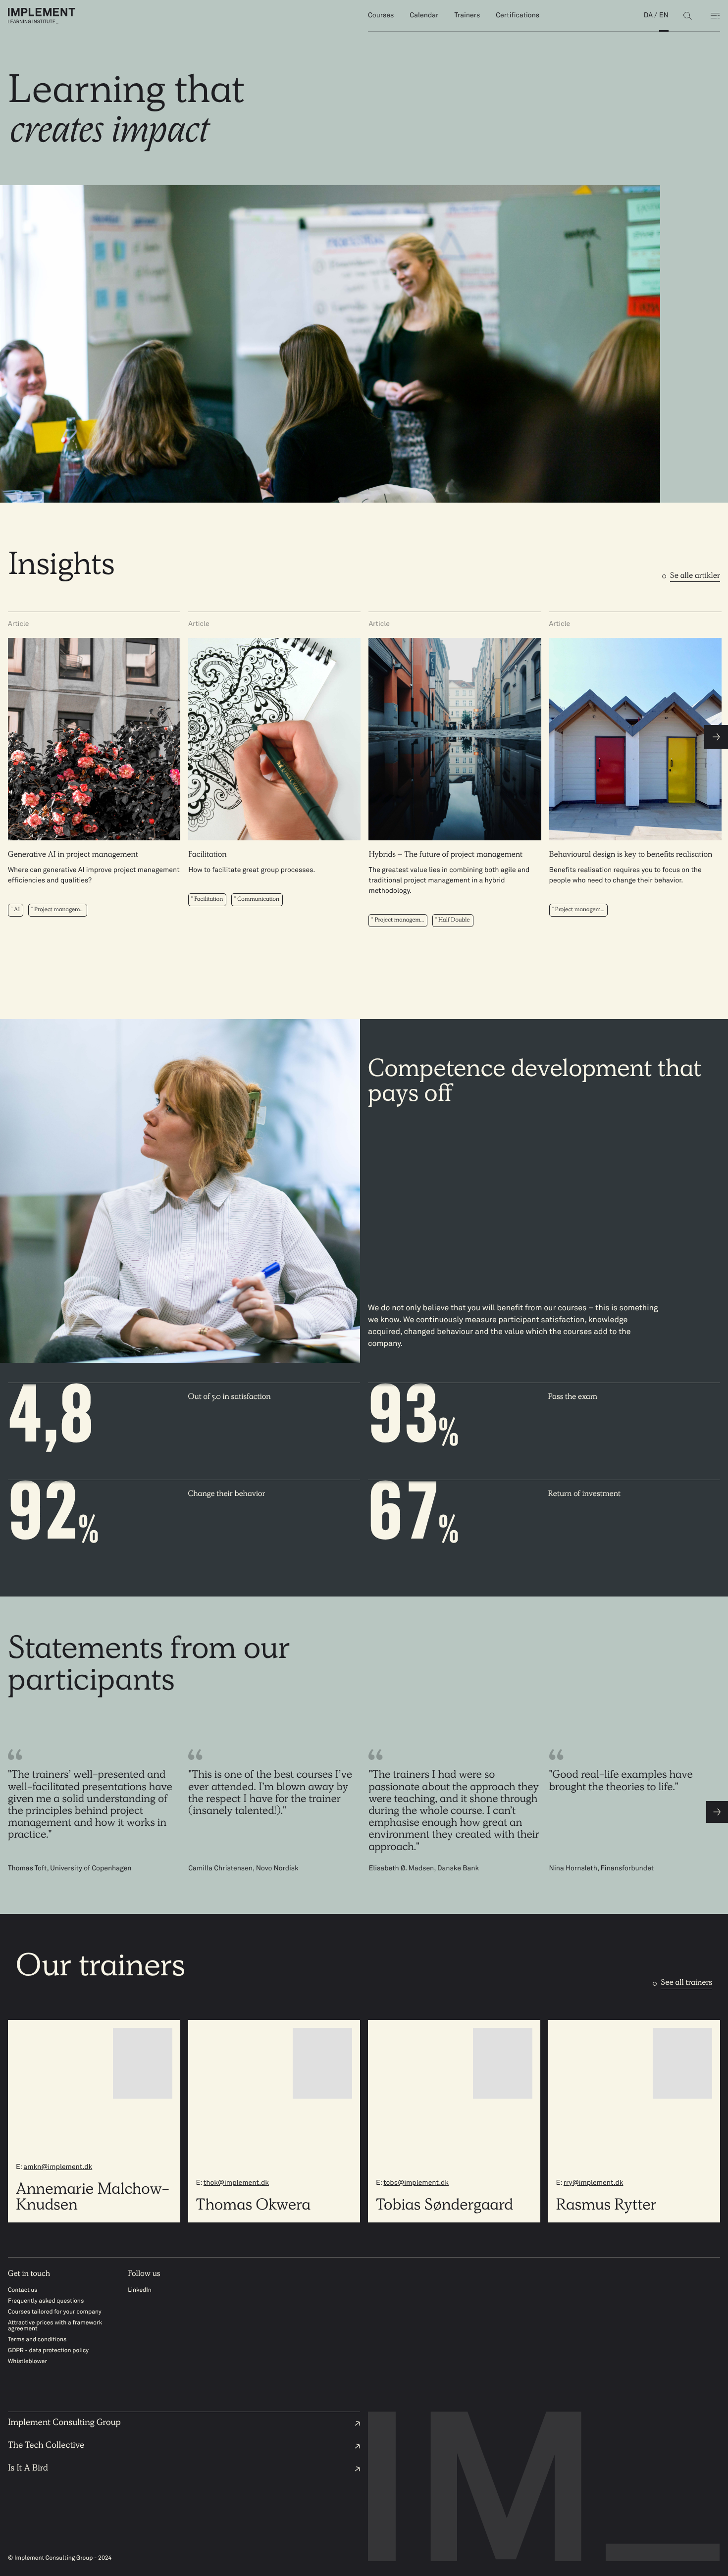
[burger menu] (710, 16)
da (648, 16)
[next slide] (717, 1812)
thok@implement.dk (236, 2183)
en (664, 16)
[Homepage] (42, 16)
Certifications (518, 16)
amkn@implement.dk (58, 2167)
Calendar (424, 16)
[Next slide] (716, 737)
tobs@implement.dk (416, 2183)
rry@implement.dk (594, 2183)
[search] (692, 16)
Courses (381, 16)
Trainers (467, 16)
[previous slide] (11, 1812)
